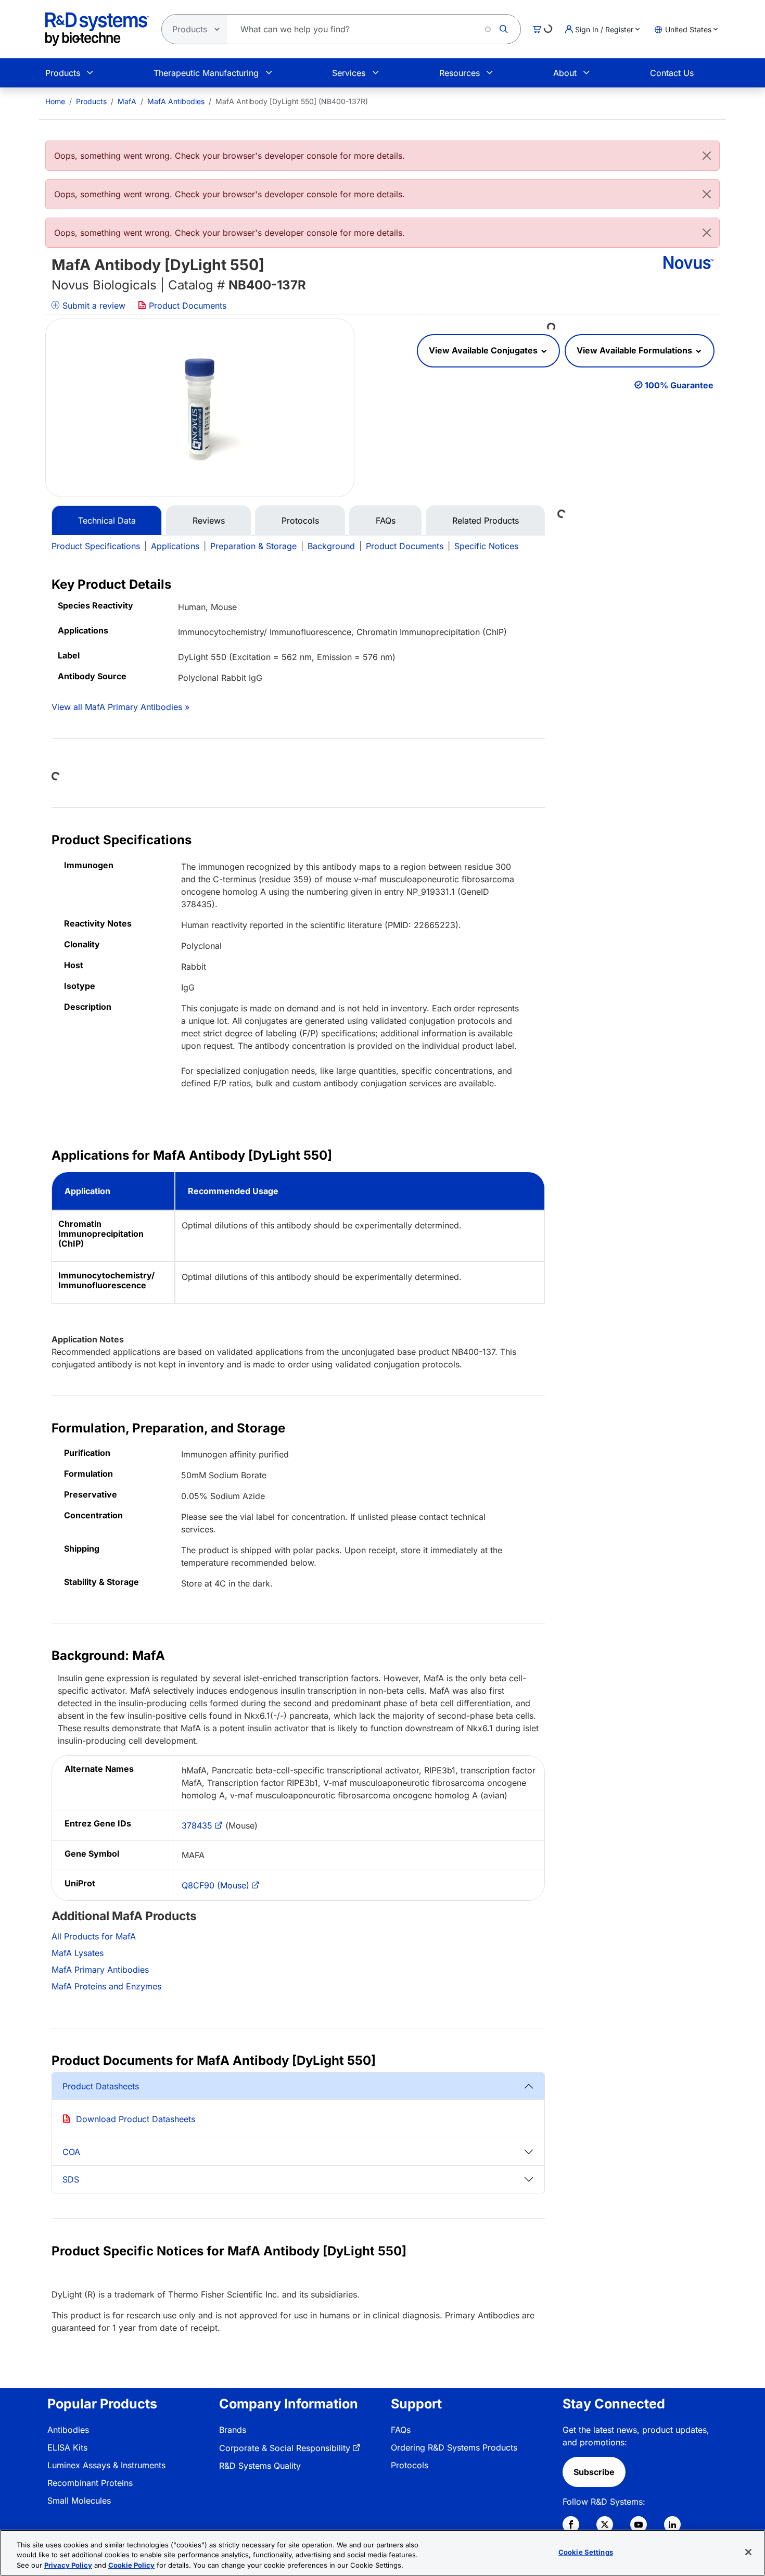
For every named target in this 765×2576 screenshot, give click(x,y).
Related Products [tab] (486, 521)
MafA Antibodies (176, 101)
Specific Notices (486, 546)
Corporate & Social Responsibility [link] (285, 2448)
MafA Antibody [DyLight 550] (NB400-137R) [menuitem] (292, 101)
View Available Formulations (635, 350)
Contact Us (672, 73)
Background (331, 546)
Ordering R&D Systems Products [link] (454, 2447)
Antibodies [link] (68, 2430)
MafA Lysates (78, 1953)
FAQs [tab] (386, 521)
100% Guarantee (679, 385)
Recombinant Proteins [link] (90, 2483)
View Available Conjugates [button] (484, 350)
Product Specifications (96, 546)
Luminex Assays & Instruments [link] (106, 2465)
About (565, 73)
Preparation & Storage (253, 546)
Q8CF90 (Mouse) (215, 1885)
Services (349, 73)
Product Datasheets (101, 2086)
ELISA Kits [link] (67, 2447)
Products (63, 73)
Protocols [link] (410, 2465)
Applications (175, 546)
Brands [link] (233, 2430)
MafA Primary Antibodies (100, 1970)
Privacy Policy (68, 2565)
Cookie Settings (586, 2552)
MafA (127, 101)
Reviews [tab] (209, 521)
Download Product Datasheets (136, 2119)
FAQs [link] (401, 2430)
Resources (460, 73)
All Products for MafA (94, 1936)
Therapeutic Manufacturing (206, 73)
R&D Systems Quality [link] (260, 2466)
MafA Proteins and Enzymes (106, 1986)
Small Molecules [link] (79, 2501)
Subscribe (594, 2472)
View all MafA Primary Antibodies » (120, 707)
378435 (197, 1825)
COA (71, 2152)
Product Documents (186, 306)
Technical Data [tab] (107, 521)
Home (55, 101)
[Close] (707, 156)
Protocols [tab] (300, 521)
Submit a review (93, 306)
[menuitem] (55, 101)
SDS (71, 2179)
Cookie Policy (131, 2565)
